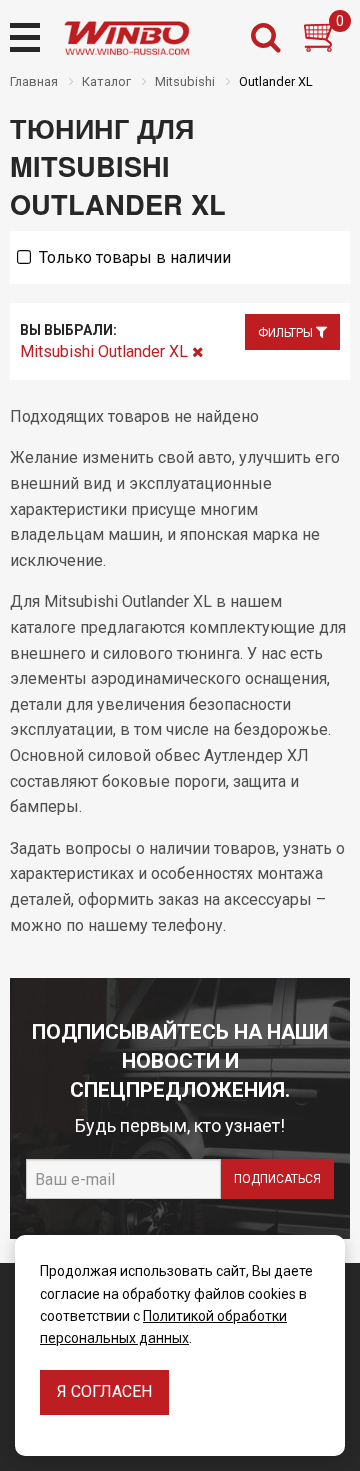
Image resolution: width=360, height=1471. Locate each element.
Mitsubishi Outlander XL (106, 351)
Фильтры (287, 333)
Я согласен (104, 1391)
